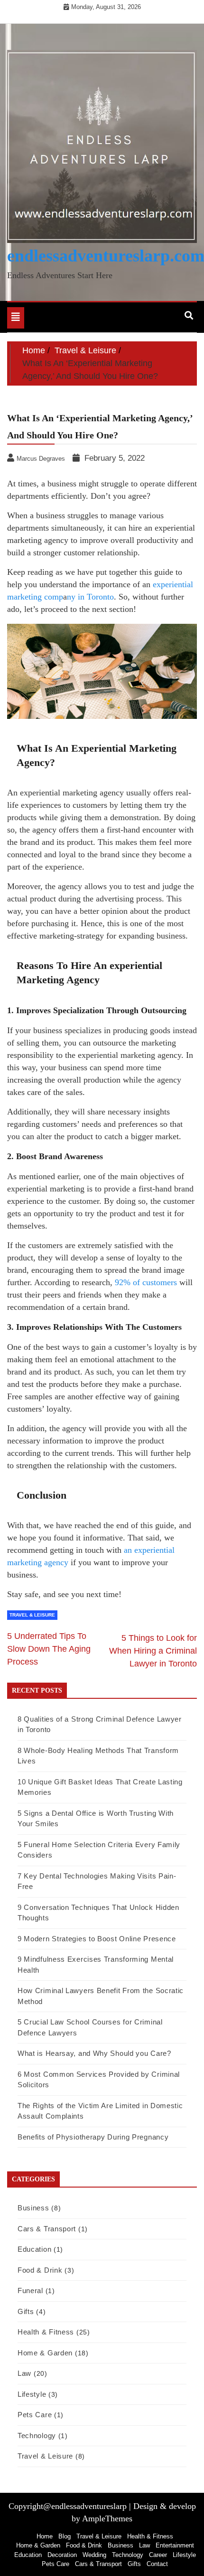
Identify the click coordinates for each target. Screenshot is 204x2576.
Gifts (26, 2311)
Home (45, 2536)
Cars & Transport (47, 2229)
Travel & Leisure (32, 1615)
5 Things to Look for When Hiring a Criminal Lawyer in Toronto (153, 1651)
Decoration (62, 2555)
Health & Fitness (46, 2332)
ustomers (162, 1282)
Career (158, 2555)
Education (34, 2249)
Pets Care (35, 2415)
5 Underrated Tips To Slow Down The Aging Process (49, 1649)
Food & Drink (40, 2270)
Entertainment (175, 2545)
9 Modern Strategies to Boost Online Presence (97, 1939)
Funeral (30, 2290)
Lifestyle (32, 2394)
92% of (129, 1282)
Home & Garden (45, 2353)
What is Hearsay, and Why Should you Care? (94, 2053)
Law (24, 2373)
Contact (157, 2564)
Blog (65, 2536)
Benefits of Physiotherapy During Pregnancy (93, 2137)
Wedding (94, 2555)
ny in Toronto (90, 597)
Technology (37, 2436)
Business (33, 2208)
